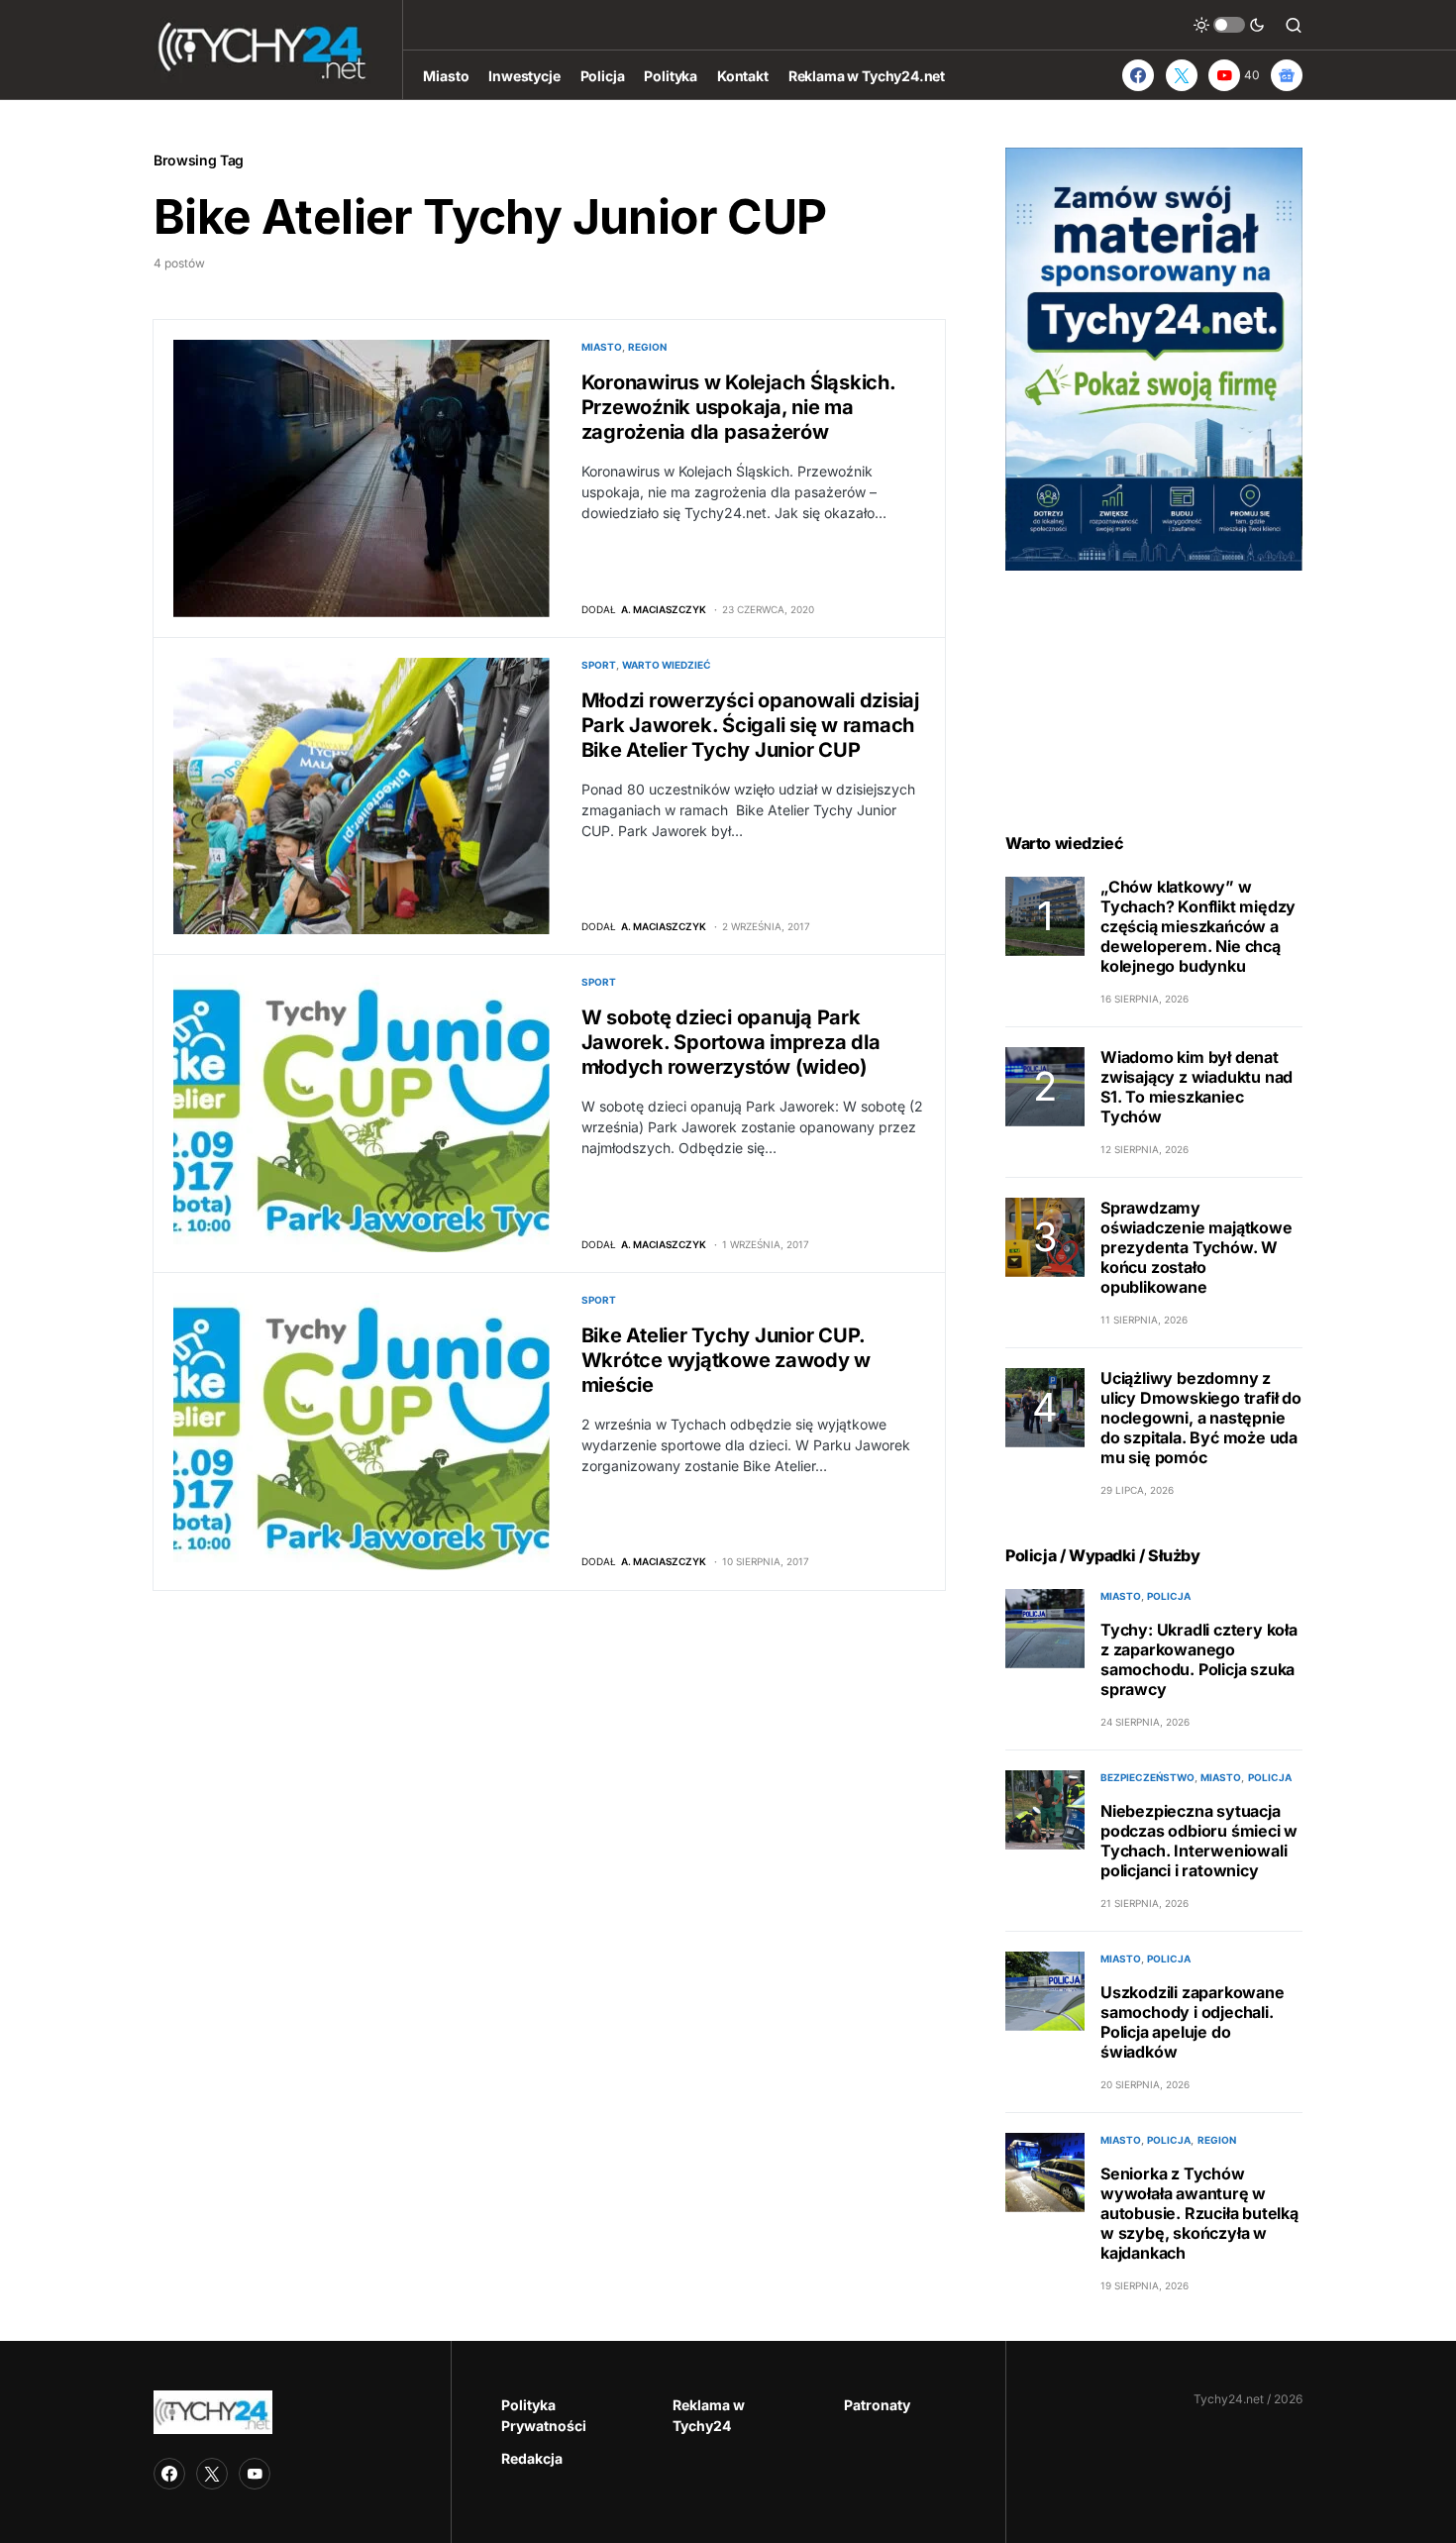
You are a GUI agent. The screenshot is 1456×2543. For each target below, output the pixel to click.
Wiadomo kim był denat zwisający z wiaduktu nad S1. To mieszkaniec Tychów (1196, 1087)
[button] (1229, 25)
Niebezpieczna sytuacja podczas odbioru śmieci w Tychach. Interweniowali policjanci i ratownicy (1199, 1841)
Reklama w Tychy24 (709, 2415)
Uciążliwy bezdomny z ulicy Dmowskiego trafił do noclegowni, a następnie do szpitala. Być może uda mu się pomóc (1201, 1418)
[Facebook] (1138, 75)
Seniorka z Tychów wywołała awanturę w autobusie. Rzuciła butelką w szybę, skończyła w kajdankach (1199, 2213)
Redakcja (532, 2458)
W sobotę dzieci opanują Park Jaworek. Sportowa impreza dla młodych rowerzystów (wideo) (731, 1042)
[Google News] (1287, 75)
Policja (1169, 1596)
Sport (599, 665)
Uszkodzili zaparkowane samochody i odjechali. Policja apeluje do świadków (1193, 2022)
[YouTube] (255, 2474)
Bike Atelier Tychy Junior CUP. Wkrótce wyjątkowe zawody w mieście (727, 1360)
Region (647, 347)
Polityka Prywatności (544, 2415)
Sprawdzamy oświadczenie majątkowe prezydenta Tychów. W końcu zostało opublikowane (1196, 1247)
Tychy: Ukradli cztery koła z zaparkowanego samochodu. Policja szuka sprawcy (1199, 1659)
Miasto (602, 347)
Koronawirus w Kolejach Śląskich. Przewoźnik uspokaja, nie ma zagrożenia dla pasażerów (738, 407)
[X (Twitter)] (1182, 75)
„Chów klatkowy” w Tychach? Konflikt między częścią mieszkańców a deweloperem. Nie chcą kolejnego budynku (1198, 926)
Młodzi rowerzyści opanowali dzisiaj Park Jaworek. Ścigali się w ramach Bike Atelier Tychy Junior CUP (750, 725)
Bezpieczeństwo (1147, 1777)
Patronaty (877, 2405)
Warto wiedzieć (667, 665)
